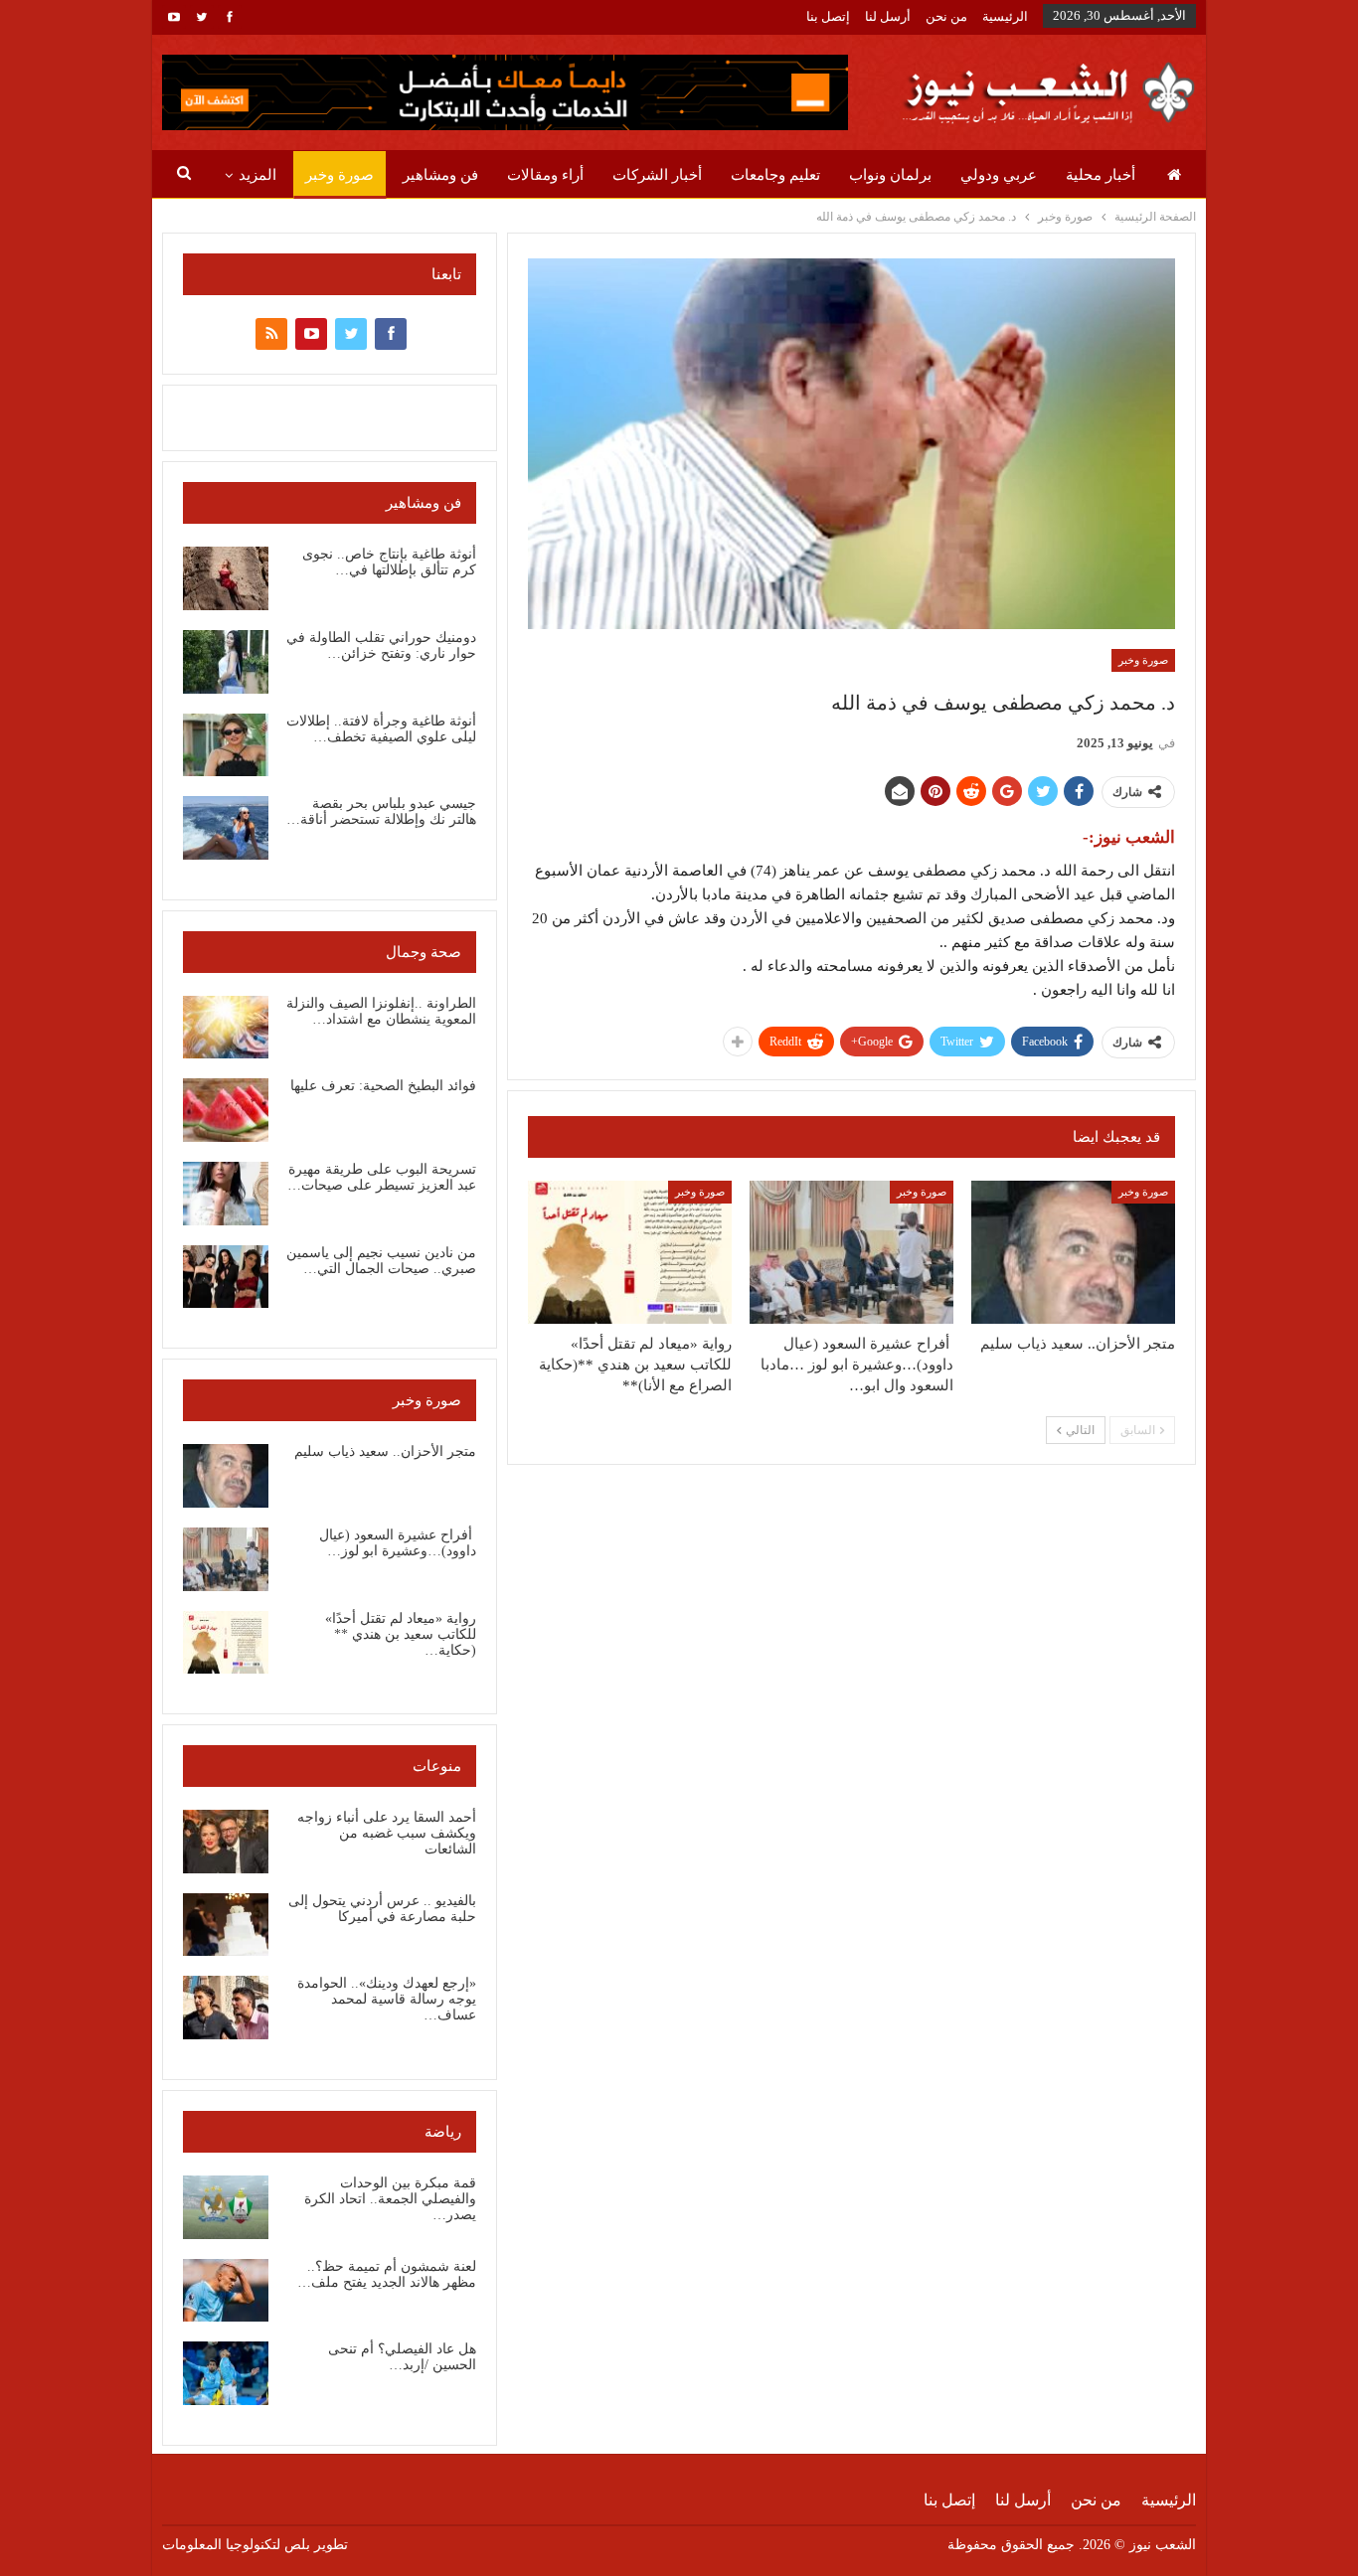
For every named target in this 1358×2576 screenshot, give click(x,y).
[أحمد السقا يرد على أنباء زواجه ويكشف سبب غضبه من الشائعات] (226, 1842)
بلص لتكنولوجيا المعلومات (236, 2545)
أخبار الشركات (657, 175)
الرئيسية (1005, 16)
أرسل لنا (888, 16)
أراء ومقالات (545, 175)
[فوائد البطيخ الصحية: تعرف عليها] (226, 1110)
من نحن (946, 16)
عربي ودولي (999, 175)
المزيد (257, 175)
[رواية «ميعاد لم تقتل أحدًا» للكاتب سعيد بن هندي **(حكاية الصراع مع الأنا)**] (630, 1252)
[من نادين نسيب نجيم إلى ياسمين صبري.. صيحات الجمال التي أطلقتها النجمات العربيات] (226, 1277)
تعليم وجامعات (775, 175)
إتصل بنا (828, 16)
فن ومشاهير (440, 175)
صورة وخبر (339, 175)
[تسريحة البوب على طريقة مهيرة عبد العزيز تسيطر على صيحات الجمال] (226, 1194)
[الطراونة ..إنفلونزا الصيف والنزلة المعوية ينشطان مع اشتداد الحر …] (226, 1028)
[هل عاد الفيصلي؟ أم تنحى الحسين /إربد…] (226, 2373)
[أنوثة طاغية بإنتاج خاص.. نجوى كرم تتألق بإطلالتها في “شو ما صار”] (226, 578)
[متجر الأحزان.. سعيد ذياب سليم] (1073, 1252)
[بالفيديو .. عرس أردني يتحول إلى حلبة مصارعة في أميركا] (226, 1925)
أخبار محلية (1101, 175)
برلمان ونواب (890, 175)
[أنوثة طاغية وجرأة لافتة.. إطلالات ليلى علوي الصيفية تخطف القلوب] (226, 745)
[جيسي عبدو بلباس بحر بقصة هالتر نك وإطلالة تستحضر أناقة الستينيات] (226, 828)
